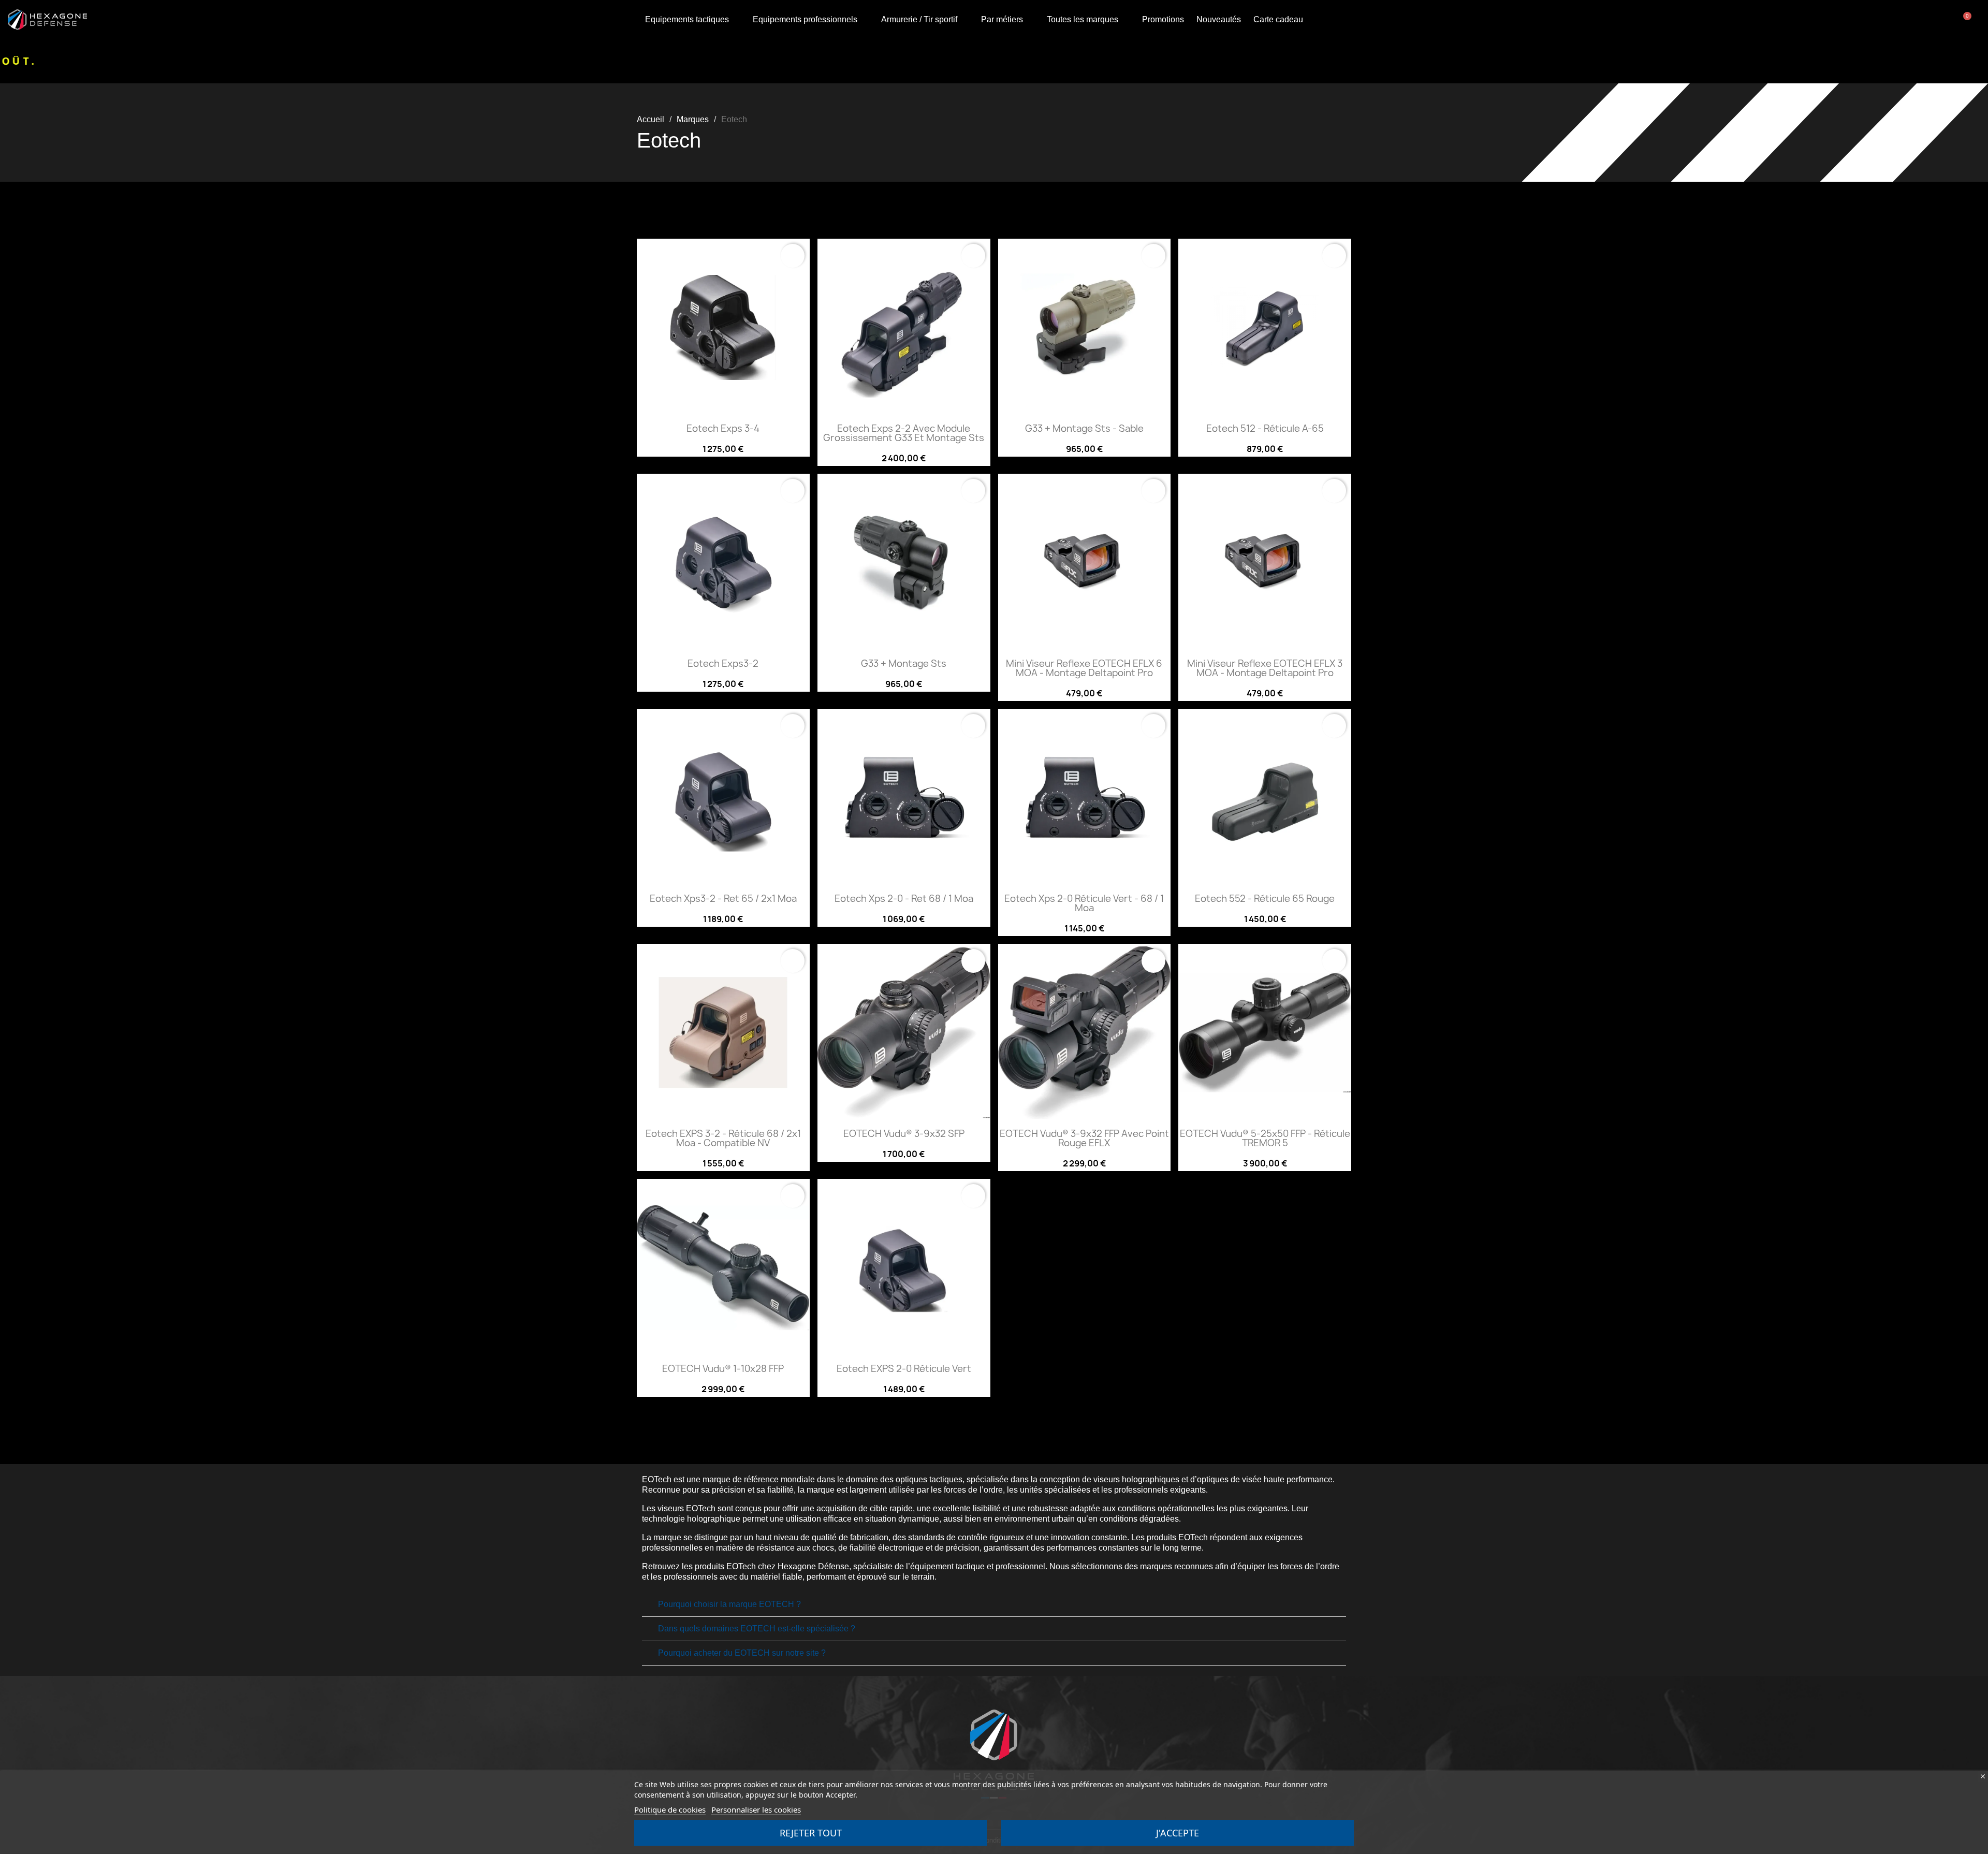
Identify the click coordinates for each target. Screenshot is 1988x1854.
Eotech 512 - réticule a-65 (1265, 428)
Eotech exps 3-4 (723, 428)
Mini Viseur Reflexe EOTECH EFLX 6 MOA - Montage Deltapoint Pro (1084, 668)
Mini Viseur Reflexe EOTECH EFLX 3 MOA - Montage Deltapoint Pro (1265, 668)
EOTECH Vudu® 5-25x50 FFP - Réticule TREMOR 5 (1265, 1138)
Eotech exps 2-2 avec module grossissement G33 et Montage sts (904, 433)
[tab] (994, 1605)
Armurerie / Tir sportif (919, 19)
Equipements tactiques (687, 19)
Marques (693, 119)
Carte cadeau (1278, 19)
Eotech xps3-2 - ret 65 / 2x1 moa (723, 899)
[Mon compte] (1927, 20)
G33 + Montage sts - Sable (1084, 428)
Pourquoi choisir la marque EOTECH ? (729, 1604)
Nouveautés (1219, 19)
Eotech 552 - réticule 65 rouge (1265, 899)
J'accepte (1178, 1833)
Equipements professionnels (805, 19)
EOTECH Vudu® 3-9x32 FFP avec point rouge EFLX (1084, 1138)
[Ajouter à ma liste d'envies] (793, 256)
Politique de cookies (670, 1809)
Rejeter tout (811, 1833)
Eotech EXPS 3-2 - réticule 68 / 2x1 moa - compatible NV (723, 1138)
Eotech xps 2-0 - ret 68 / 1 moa (904, 899)
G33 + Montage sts (904, 663)
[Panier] (1965, 20)
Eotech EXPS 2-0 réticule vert (904, 1369)
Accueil (651, 119)
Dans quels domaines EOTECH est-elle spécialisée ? (757, 1629)
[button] (1949, 20)
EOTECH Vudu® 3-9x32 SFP (904, 1134)
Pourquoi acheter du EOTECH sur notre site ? (742, 1653)
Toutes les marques (1083, 19)
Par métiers (1002, 19)
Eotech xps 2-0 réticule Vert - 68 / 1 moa (1084, 903)
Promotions (1163, 19)
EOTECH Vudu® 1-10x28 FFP (723, 1369)
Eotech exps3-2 (723, 663)
